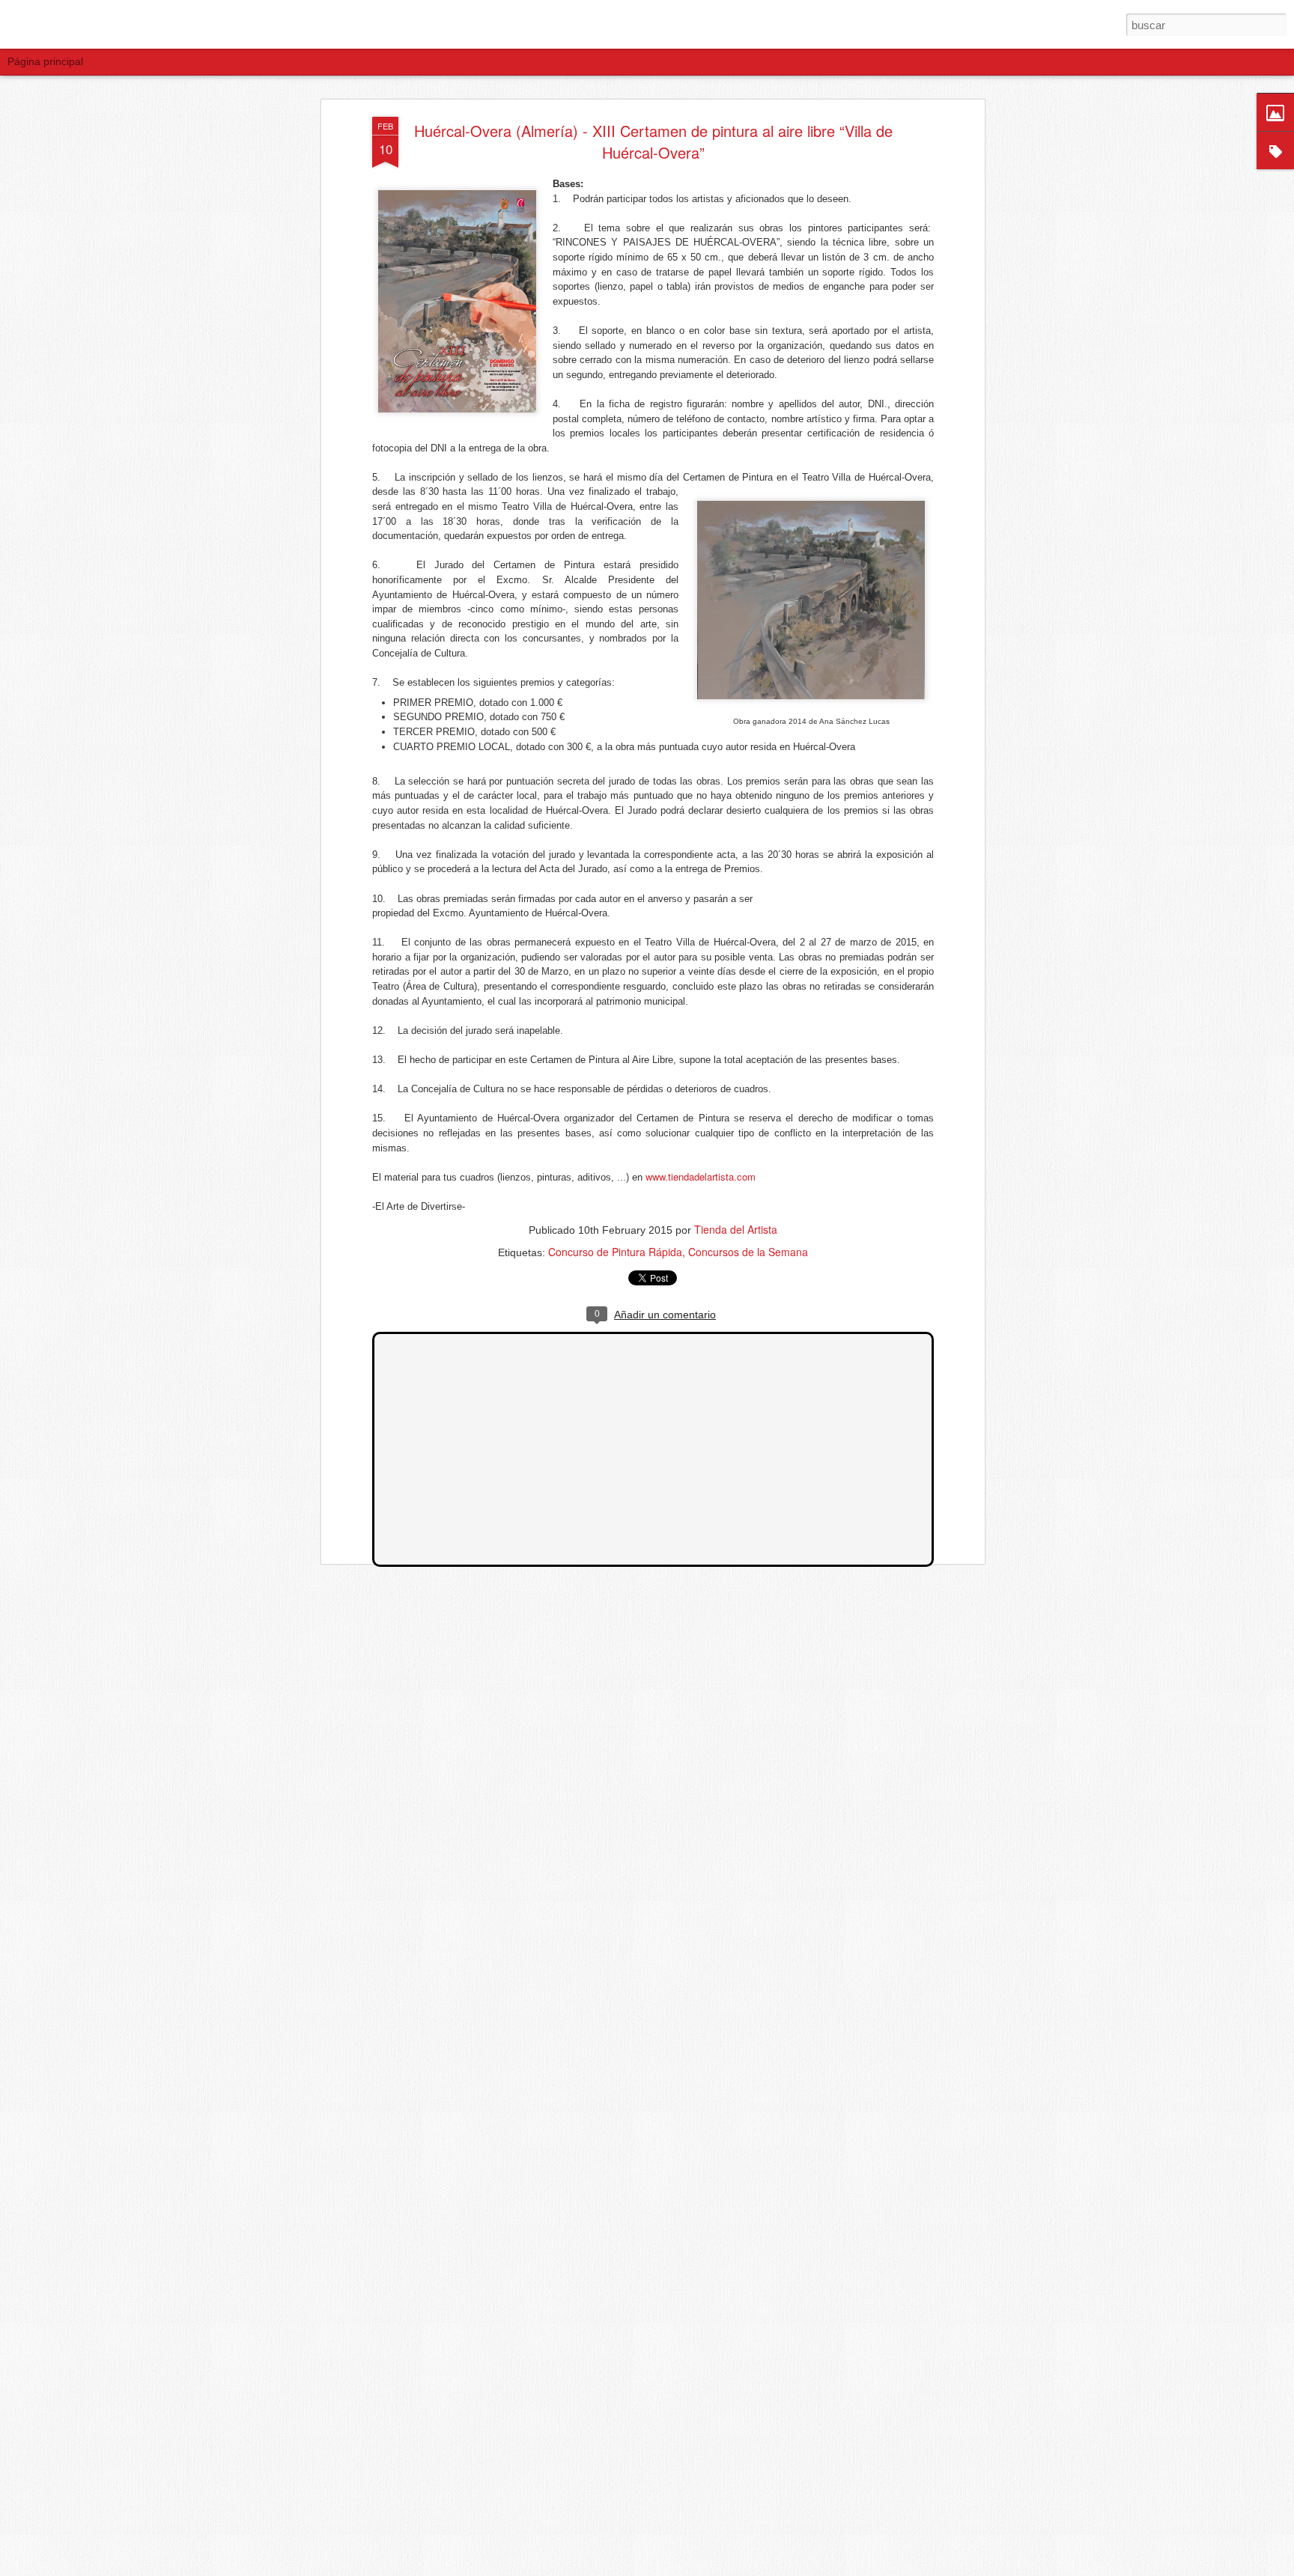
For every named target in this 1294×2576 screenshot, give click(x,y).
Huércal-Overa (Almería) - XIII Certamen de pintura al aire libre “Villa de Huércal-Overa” (653, 141)
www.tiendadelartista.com (701, 1176)
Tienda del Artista (736, 1229)
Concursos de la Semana (748, 1252)
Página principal (45, 61)
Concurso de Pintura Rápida (615, 1252)
